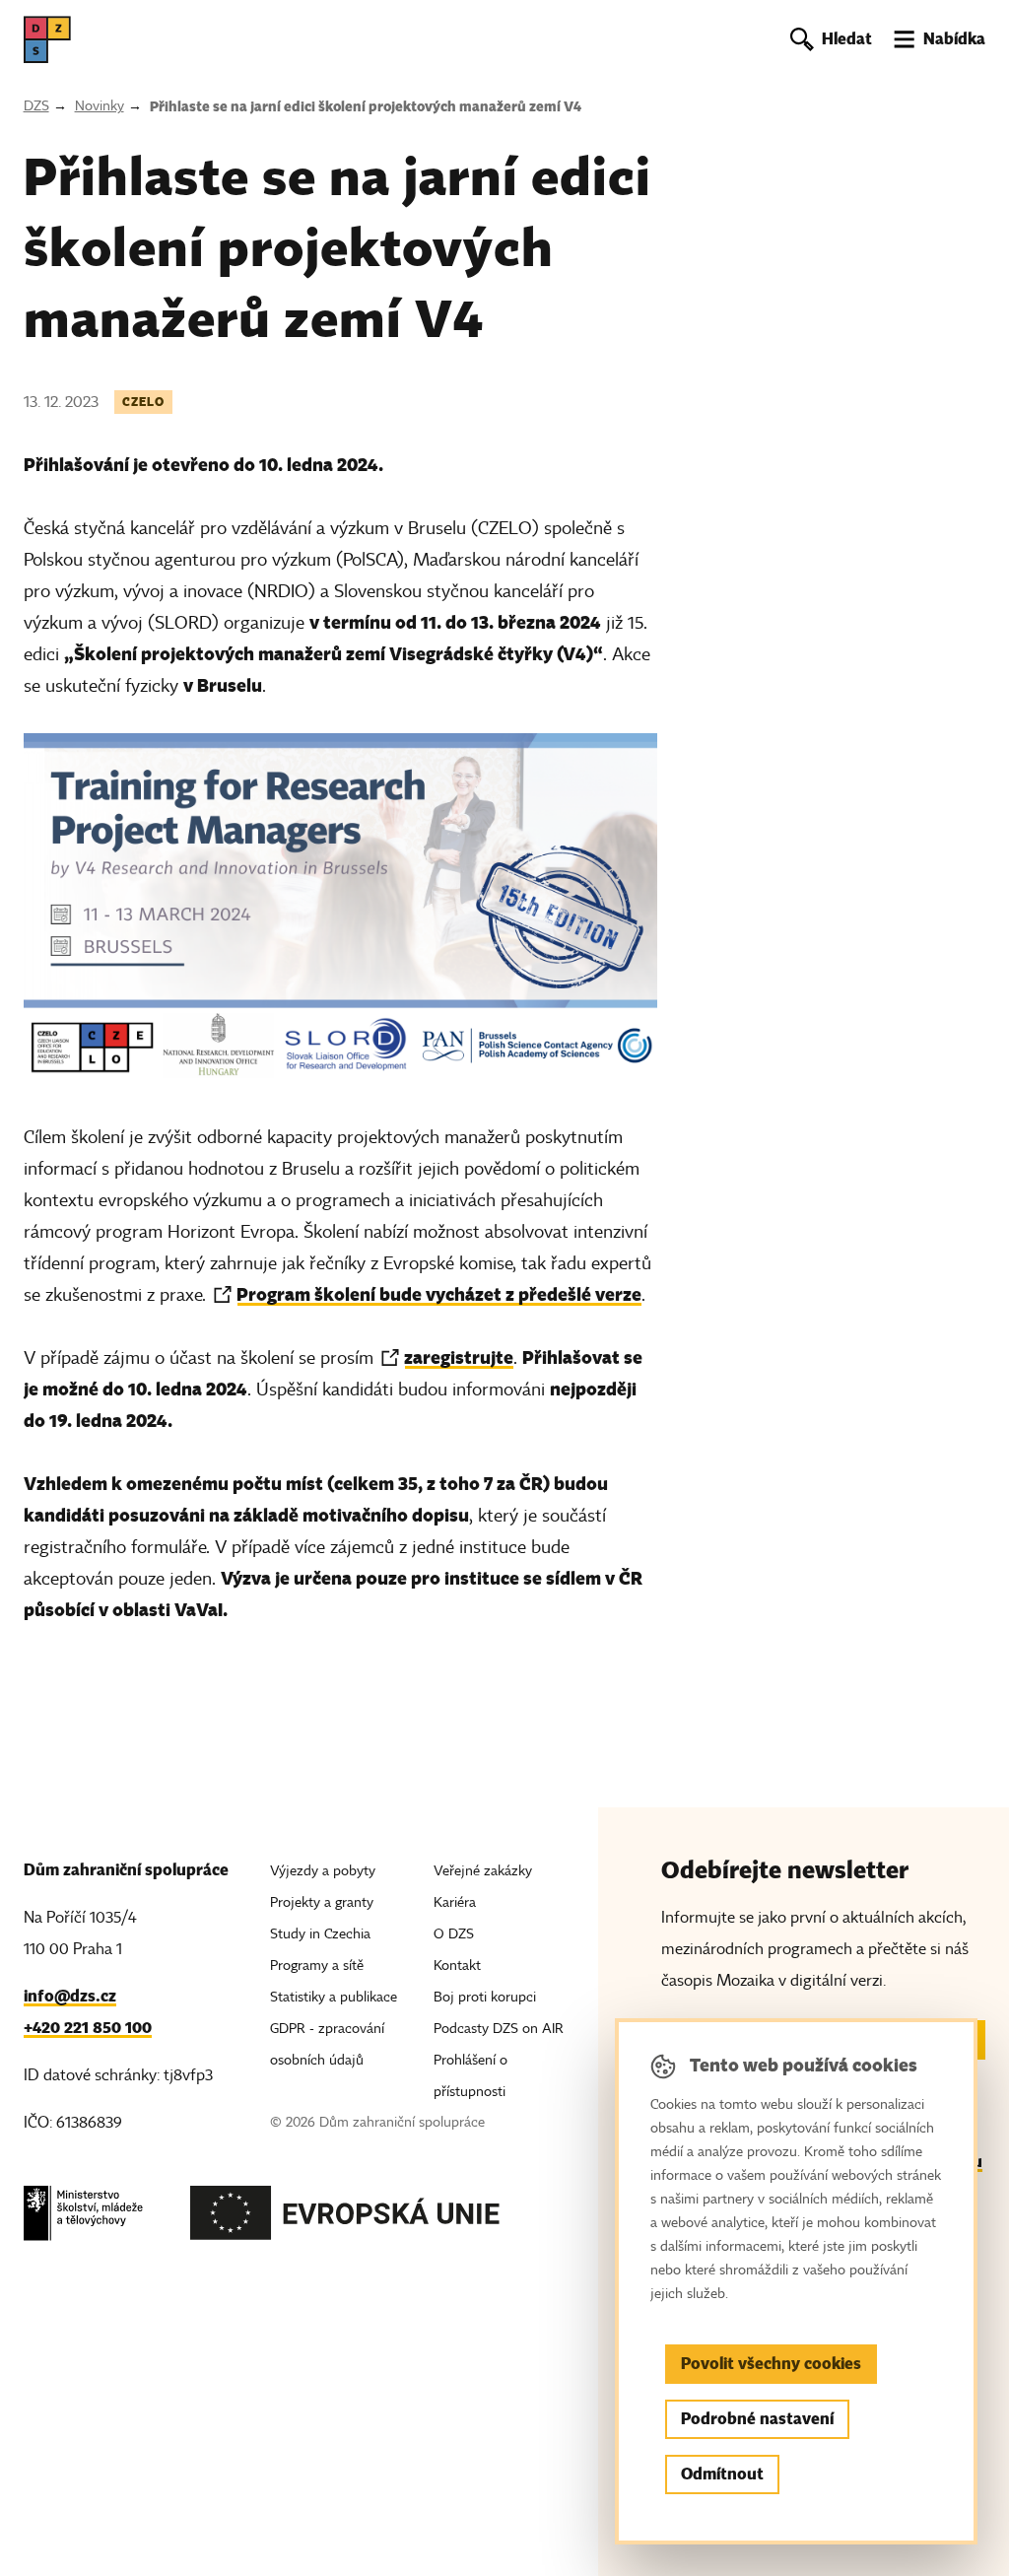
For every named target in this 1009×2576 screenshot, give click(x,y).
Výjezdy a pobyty (323, 1871)
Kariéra (455, 1902)
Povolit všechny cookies (771, 2364)
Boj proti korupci (485, 1997)
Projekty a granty (322, 1902)
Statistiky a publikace (334, 1997)
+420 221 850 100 (88, 2028)
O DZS (454, 1934)
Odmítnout (722, 2474)
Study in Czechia (320, 1934)
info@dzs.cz (70, 1996)
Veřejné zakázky (483, 1871)
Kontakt (457, 1966)
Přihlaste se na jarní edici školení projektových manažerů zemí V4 (366, 106)
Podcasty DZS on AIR (499, 2029)
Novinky (100, 106)
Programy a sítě (317, 1966)
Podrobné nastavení (757, 2419)
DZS (36, 106)
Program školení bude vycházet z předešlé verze (439, 1294)
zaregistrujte (459, 1357)
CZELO (143, 402)
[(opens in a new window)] (83, 2219)
